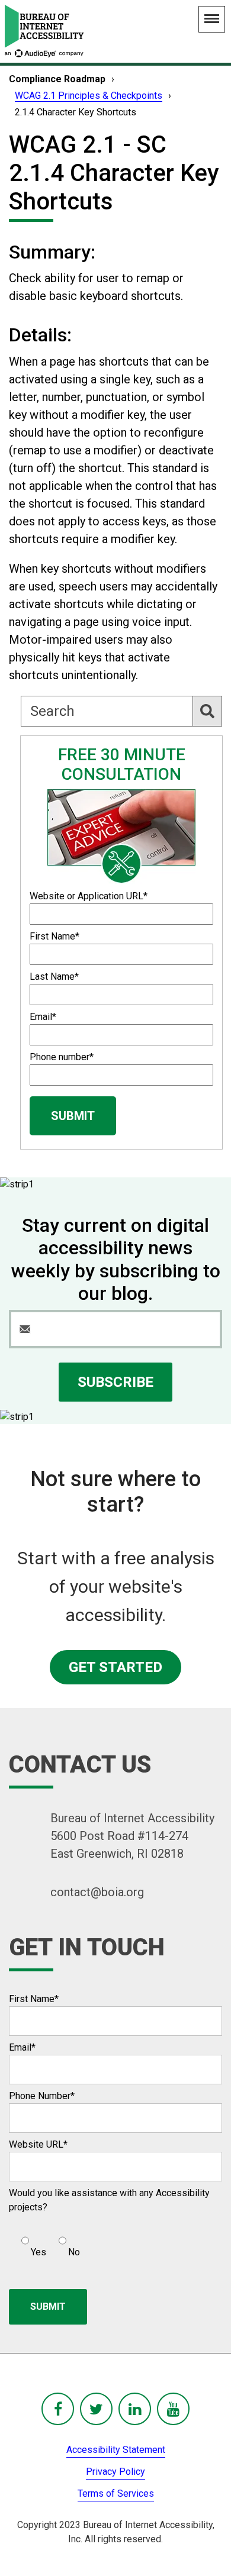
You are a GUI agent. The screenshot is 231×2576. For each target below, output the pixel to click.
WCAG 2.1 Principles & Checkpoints (89, 96)
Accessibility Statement (116, 2450)
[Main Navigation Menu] (212, 19)
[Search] (207, 711)
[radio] (32, 2242)
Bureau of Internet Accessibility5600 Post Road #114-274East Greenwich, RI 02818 (132, 1836)
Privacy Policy (115, 2472)
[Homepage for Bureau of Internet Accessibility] (44, 31)
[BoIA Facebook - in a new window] (58, 2409)
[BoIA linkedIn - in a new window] (135, 2409)
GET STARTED (115, 1667)
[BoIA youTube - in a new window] (173, 2409)
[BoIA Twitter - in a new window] (96, 2409)
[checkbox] (44, 2242)
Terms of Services (116, 2493)
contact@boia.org (97, 1892)
